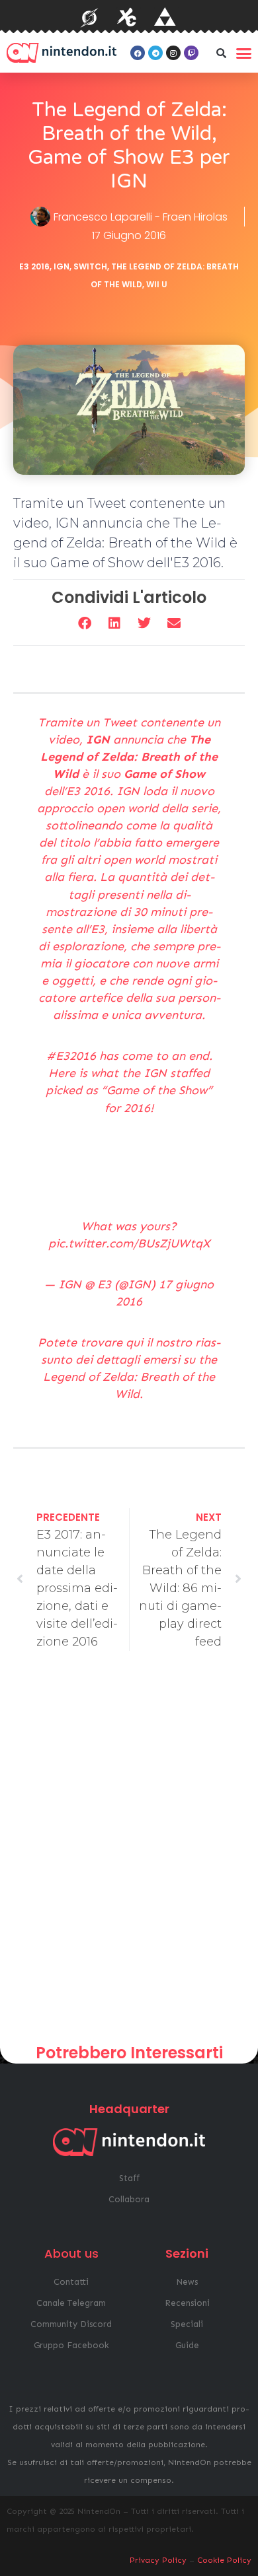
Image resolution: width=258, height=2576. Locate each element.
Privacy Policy (158, 2560)
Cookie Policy (224, 2560)
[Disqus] (129, 1852)
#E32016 (71, 1056)
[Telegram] (155, 53)
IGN (62, 266)
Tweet (120, 722)
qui (134, 1342)
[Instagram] (173, 53)
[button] (221, 53)
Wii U (157, 284)
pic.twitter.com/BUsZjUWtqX (129, 1243)
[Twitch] (191, 53)
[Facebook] (138, 53)
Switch (90, 266)
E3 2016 (34, 266)
